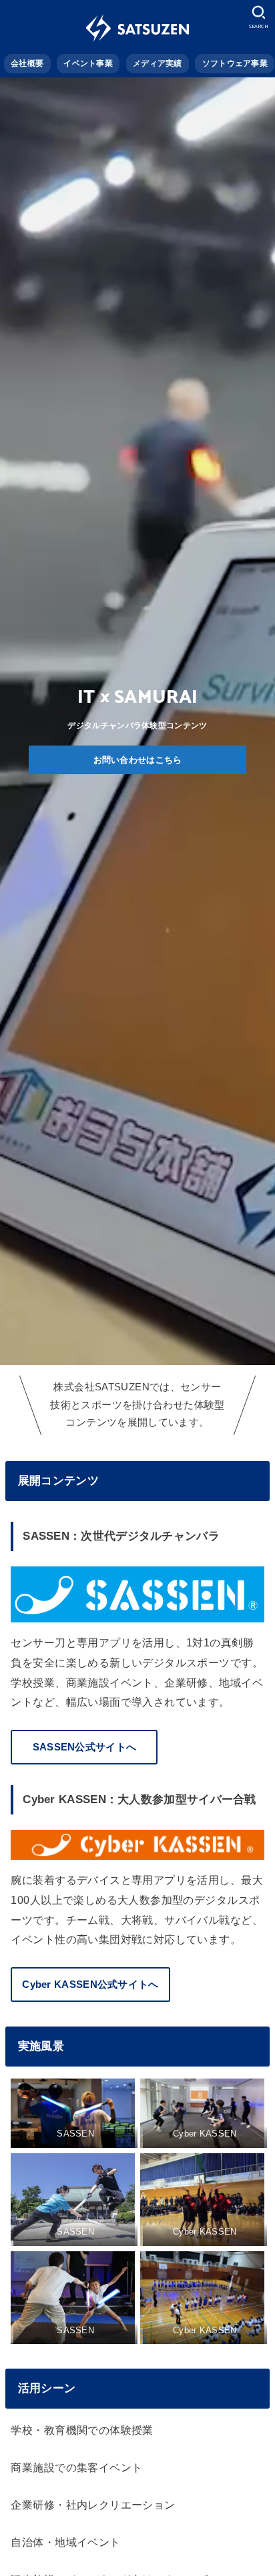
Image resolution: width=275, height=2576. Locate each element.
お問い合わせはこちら (138, 760)
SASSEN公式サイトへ (85, 1747)
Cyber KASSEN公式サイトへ (90, 1985)
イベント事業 (88, 63)
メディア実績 (158, 63)
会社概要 (27, 63)
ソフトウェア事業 (235, 63)
